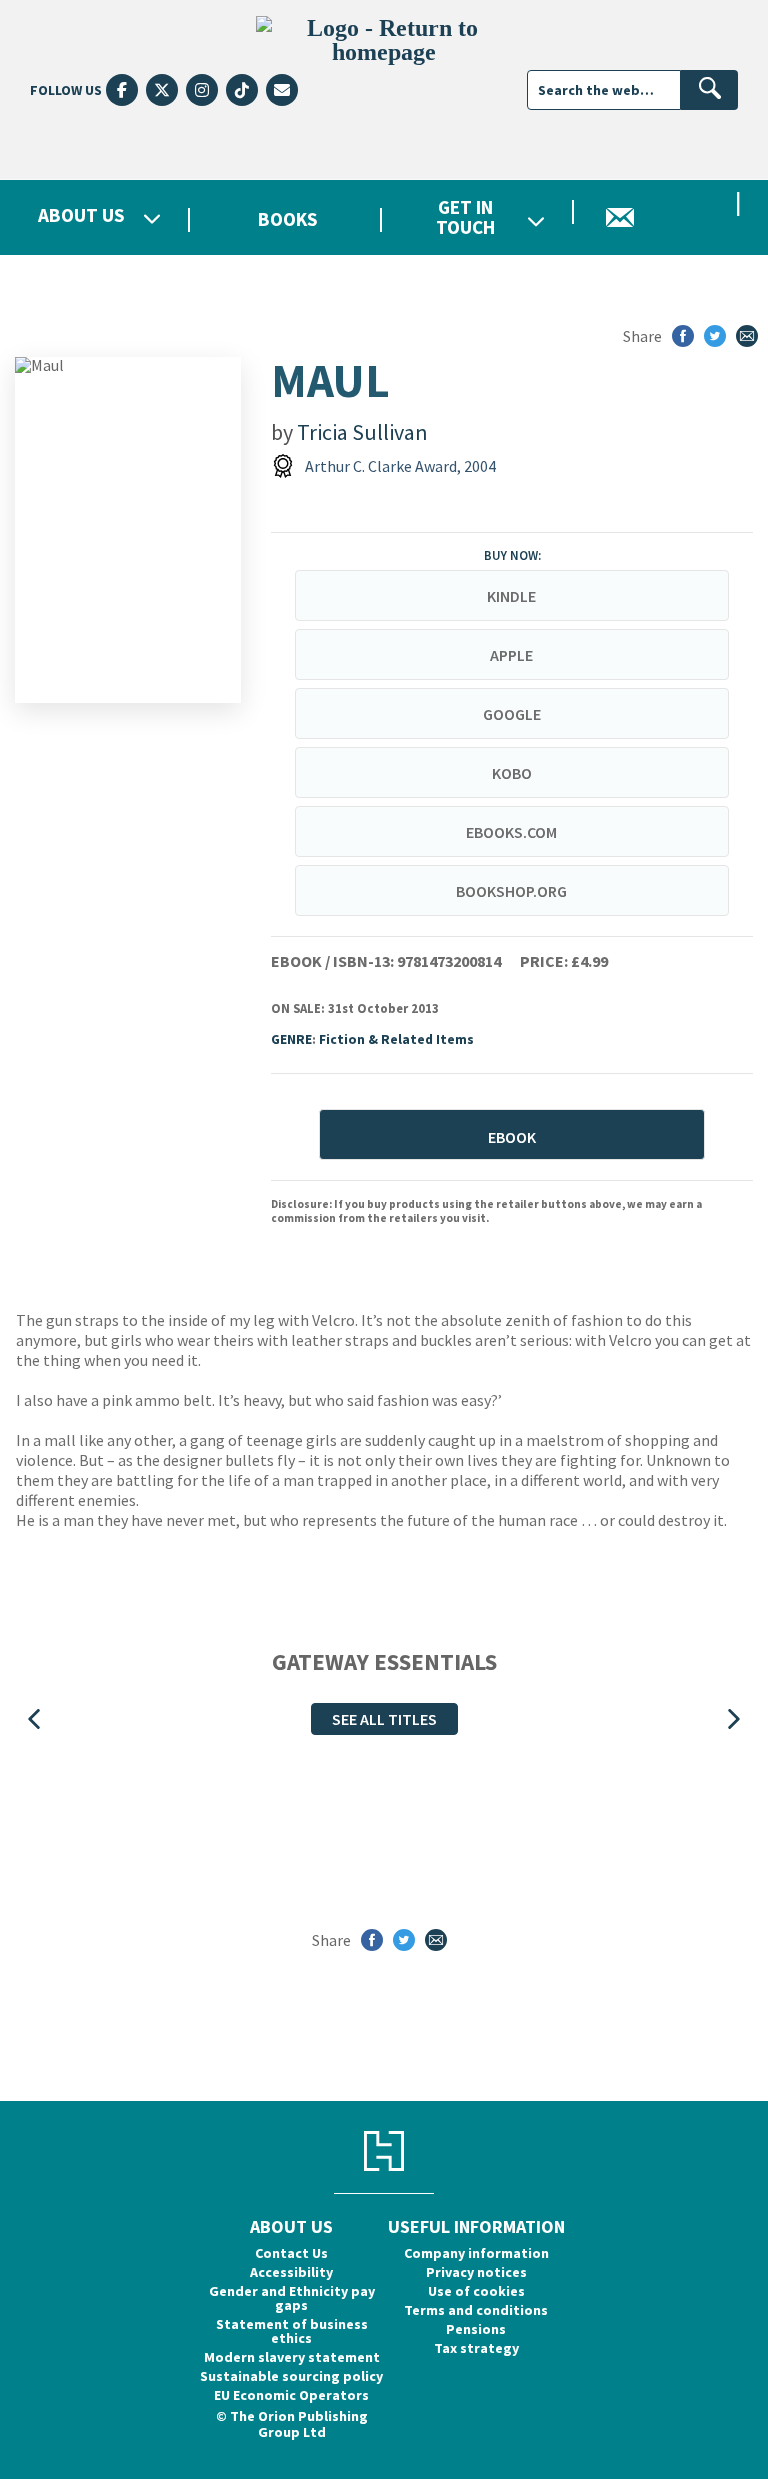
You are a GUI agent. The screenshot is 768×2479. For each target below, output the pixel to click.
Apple (511, 655)
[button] (34, 1719)
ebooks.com (511, 832)
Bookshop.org (511, 891)
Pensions (476, 2329)
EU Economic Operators (291, 2395)
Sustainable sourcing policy (291, 2376)
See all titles (384, 1719)
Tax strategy (476, 2348)
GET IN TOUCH (465, 217)
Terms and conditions (476, 2310)
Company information (476, 2253)
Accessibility (291, 2272)
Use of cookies (476, 2291)
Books (288, 219)
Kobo (512, 773)
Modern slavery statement (292, 2357)
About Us (81, 216)
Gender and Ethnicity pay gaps (292, 2298)
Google (512, 714)
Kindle (511, 596)
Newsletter (672, 217)
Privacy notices (476, 2272)
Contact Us (291, 2253)
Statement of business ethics (292, 2331)
